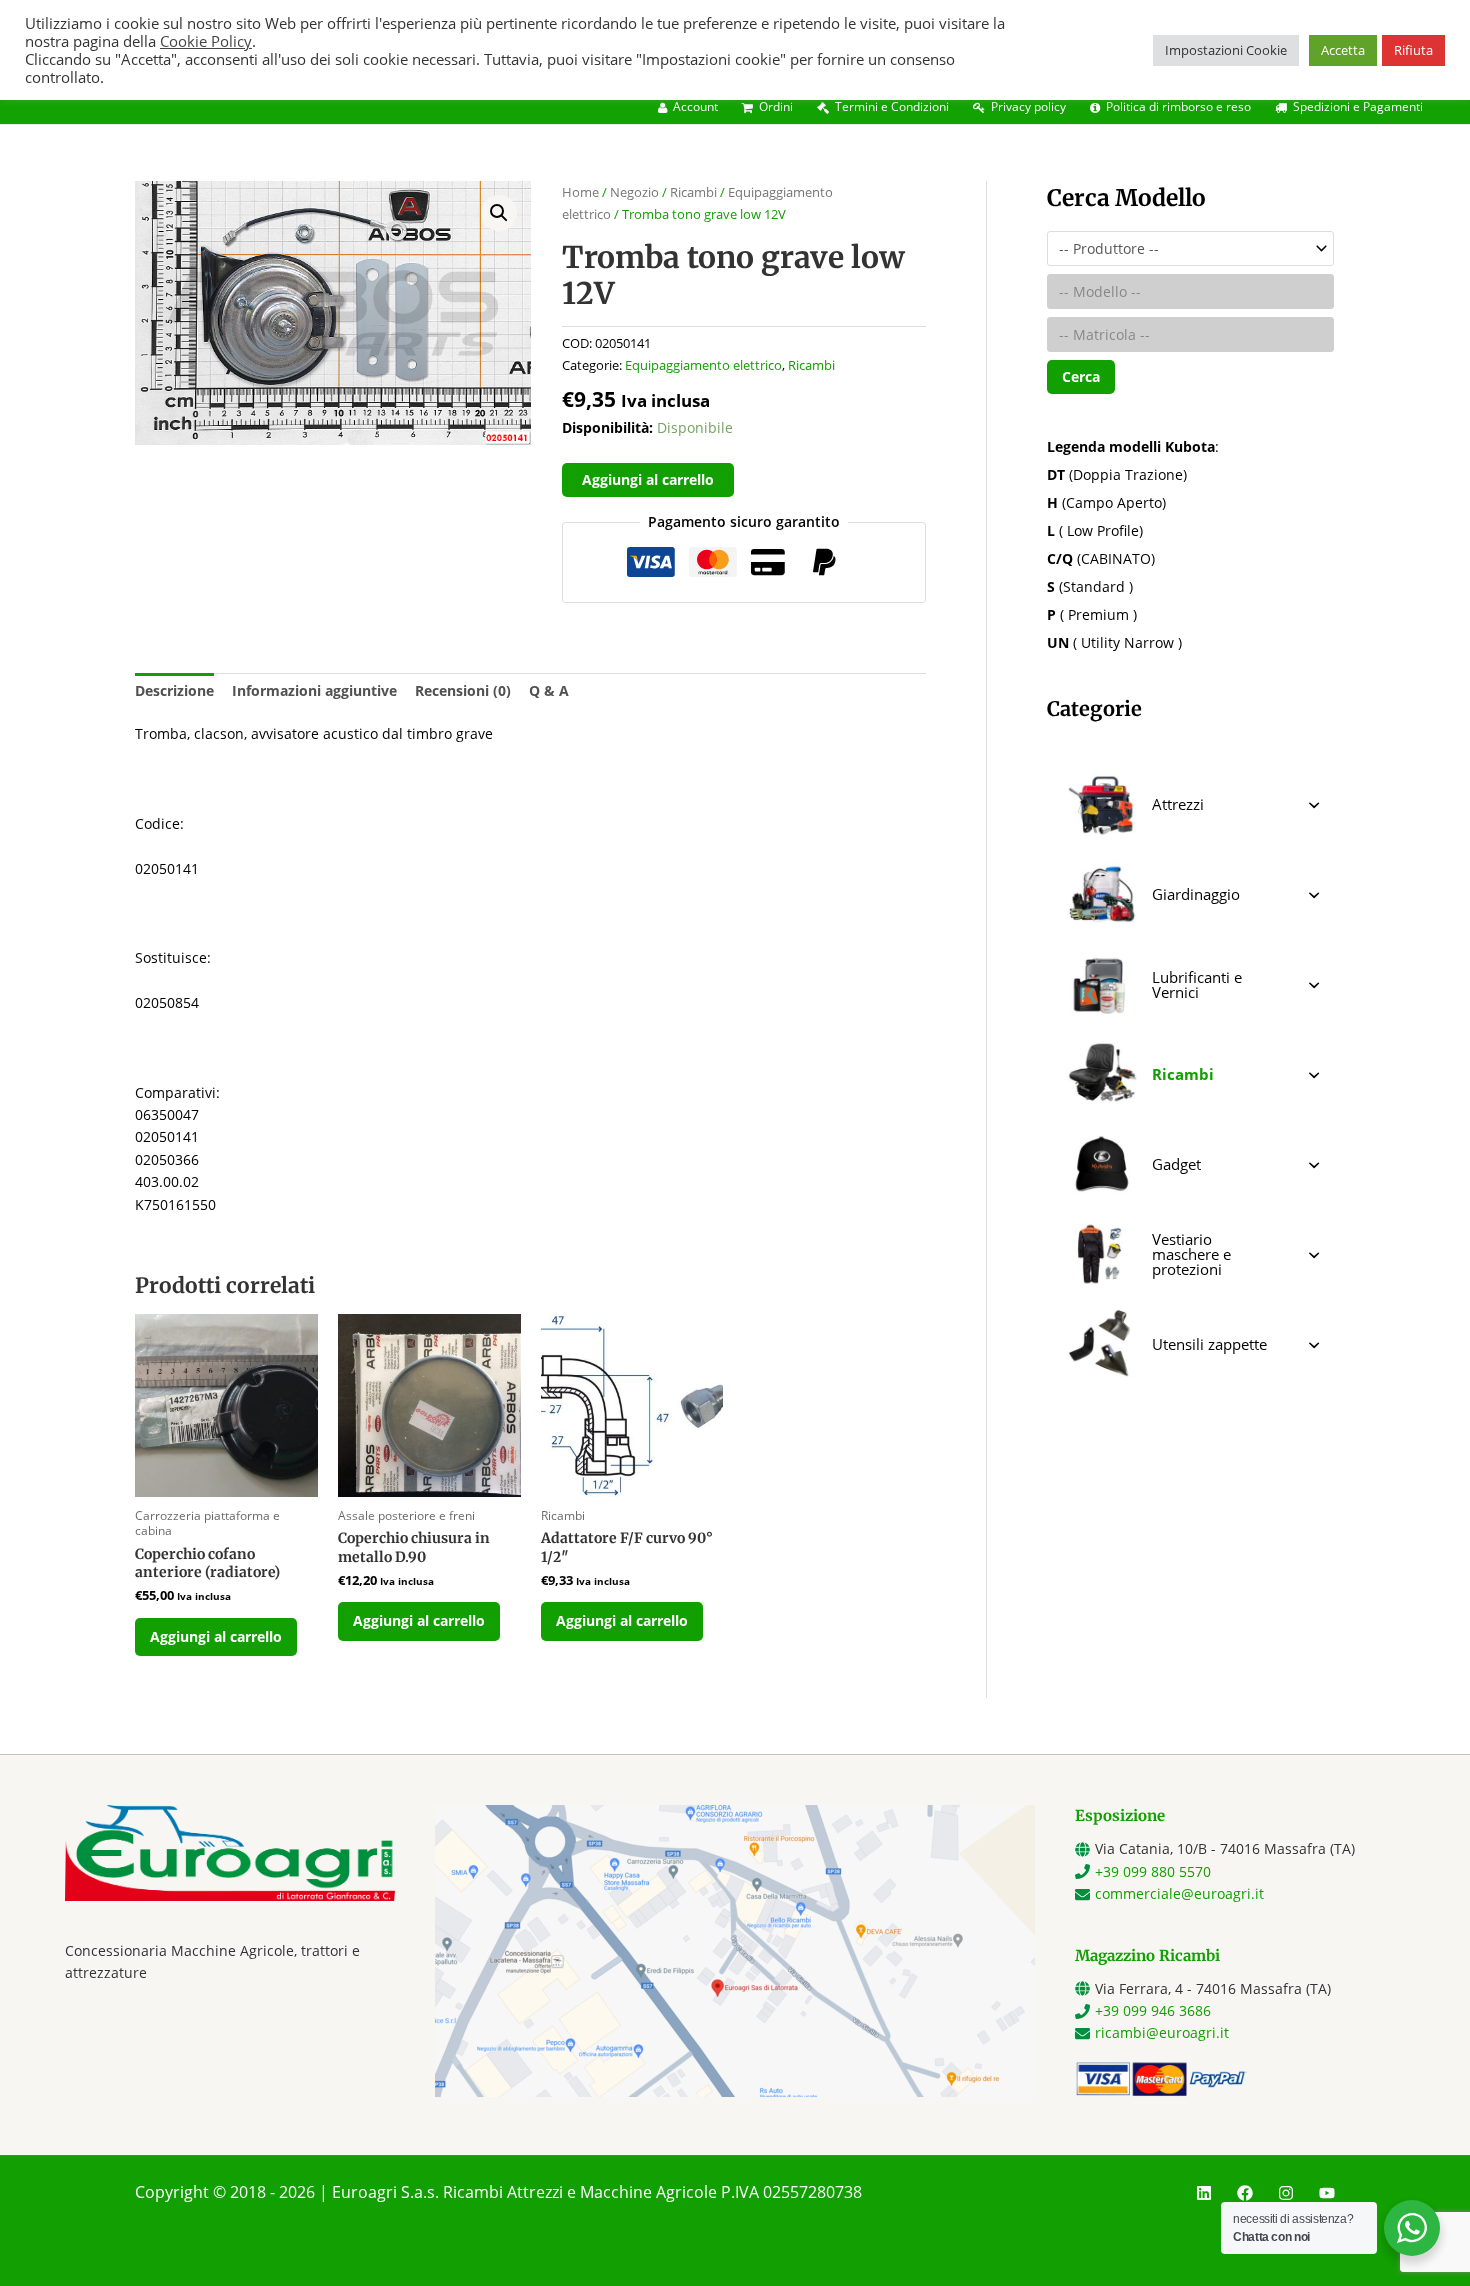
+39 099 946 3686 (1153, 2010)
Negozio (634, 192)
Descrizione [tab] (174, 690)
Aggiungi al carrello (648, 479)
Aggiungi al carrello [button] (216, 1636)
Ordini (776, 106)
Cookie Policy (206, 41)
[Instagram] (1286, 2193)
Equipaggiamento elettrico (703, 365)
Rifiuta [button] (1413, 50)
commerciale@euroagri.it (1179, 1893)
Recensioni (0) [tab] (463, 690)
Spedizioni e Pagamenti (1358, 106)
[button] (499, 213)
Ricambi (693, 192)
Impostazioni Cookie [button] (1226, 50)
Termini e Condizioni (892, 106)
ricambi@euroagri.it (1162, 2032)
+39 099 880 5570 (1153, 1871)
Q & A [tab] (549, 690)
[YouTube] (1327, 2193)
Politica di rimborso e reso (1178, 106)
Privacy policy (1028, 106)
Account (695, 106)
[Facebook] (1245, 2193)
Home (580, 192)
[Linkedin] (1204, 2193)
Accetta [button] (1343, 50)
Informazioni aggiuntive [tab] (314, 690)
